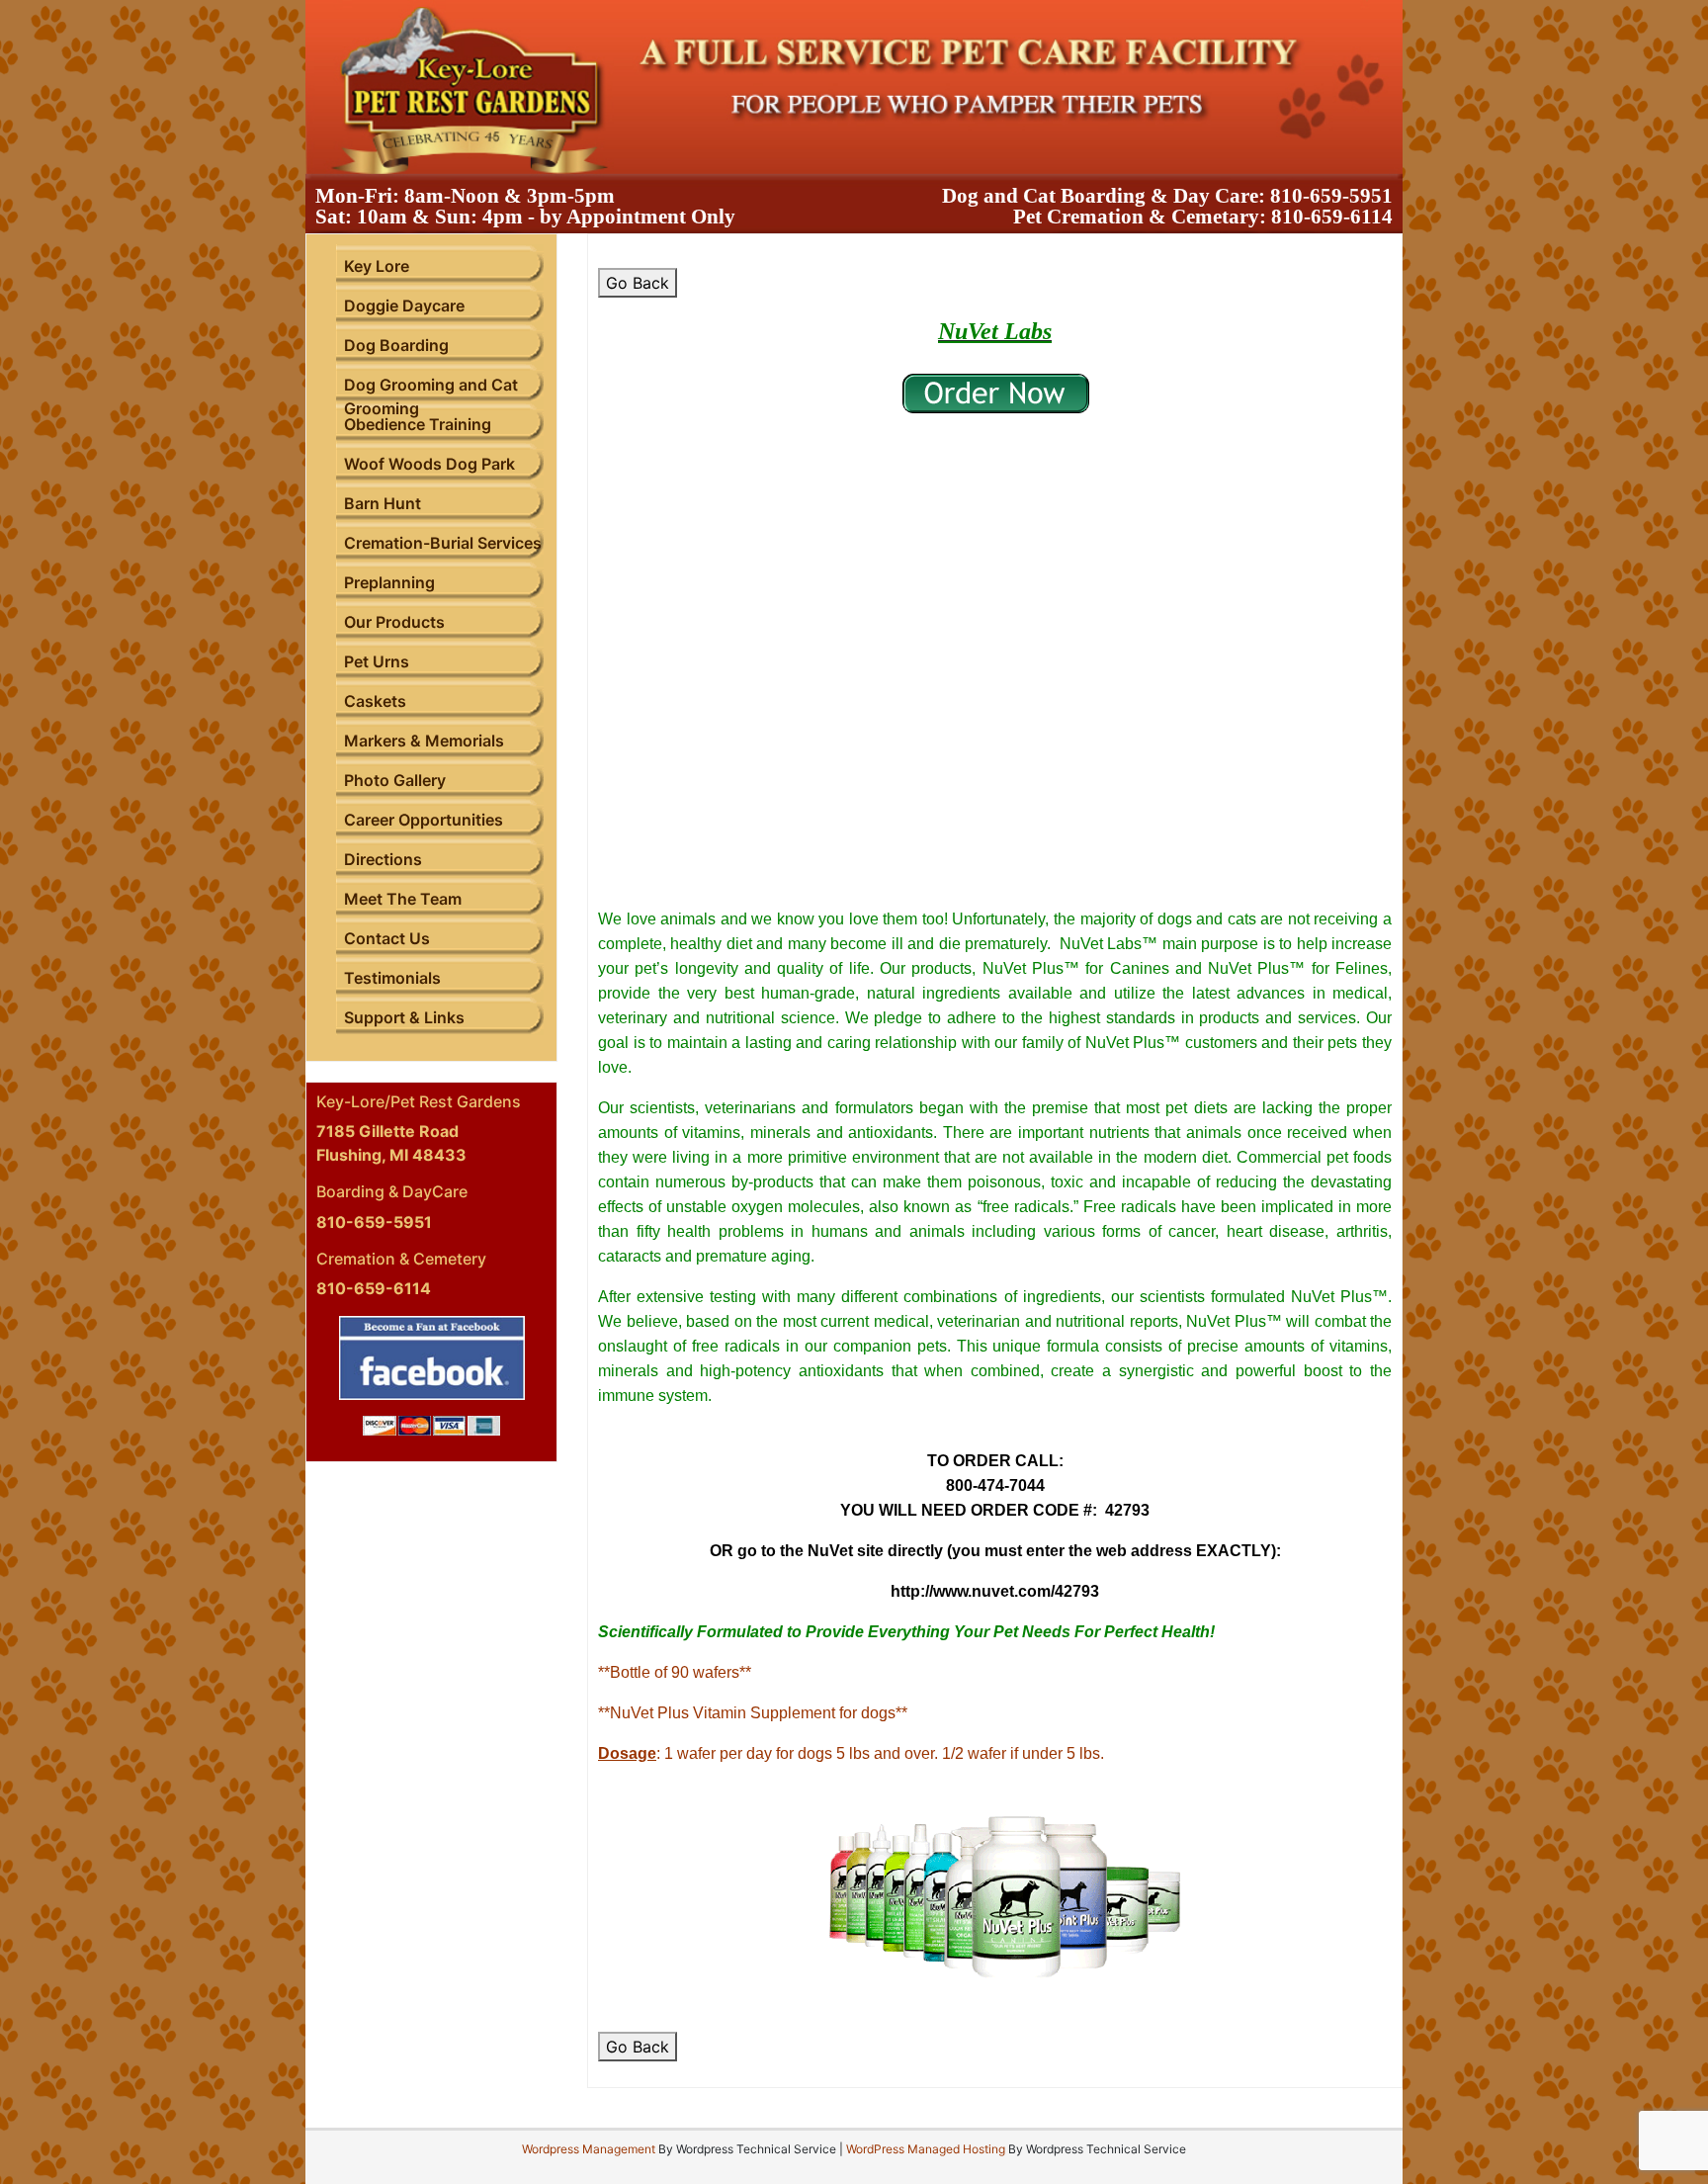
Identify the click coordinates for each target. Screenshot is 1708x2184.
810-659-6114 (1332, 217)
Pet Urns (377, 661)
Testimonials (392, 978)
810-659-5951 (1331, 196)
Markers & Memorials (424, 741)
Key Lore (377, 266)
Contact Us (387, 938)
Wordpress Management (589, 2149)
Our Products (394, 622)
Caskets (375, 701)
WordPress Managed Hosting (926, 2149)
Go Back (638, 283)
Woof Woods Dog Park (429, 464)
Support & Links (404, 1017)
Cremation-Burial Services (443, 543)
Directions (383, 859)
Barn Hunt (383, 503)
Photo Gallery (395, 780)
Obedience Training (418, 424)
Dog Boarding (396, 345)
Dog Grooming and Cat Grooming (431, 396)
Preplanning (389, 582)
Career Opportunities (424, 820)
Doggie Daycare (404, 306)
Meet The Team (403, 899)
